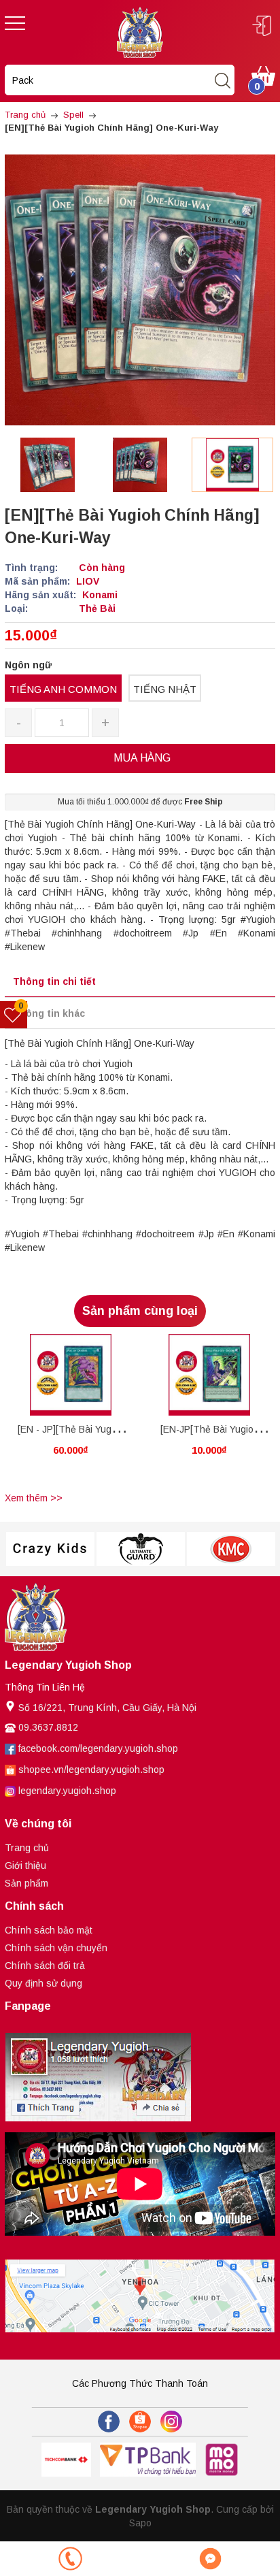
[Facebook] (109, 2422)
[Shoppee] (140, 2422)
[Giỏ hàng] (263, 75)
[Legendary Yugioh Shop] (140, 31)
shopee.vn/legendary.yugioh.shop (91, 1770)
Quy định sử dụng (43, 1983)
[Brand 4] (140, 1549)
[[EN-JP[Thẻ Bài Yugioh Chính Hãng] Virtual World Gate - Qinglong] (209, 1375)
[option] (48, 465)
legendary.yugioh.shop (67, 1791)
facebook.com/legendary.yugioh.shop (98, 1748)
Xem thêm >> (34, 1498)
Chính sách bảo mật (49, 1930)
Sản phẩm (27, 1883)
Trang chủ (27, 1848)
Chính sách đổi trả (45, 1966)
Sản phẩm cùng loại (140, 1311)
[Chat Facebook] (210, 2559)
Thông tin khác (49, 1013)
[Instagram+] (171, 2422)
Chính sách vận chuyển (56, 1948)
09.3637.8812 (48, 1727)
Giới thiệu (25, 1865)
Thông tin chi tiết (54, 981)
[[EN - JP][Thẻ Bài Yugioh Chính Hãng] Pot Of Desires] (71, 1375)
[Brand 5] (231, 1549)
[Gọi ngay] (70, 2559)
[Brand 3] (50, 1549)
